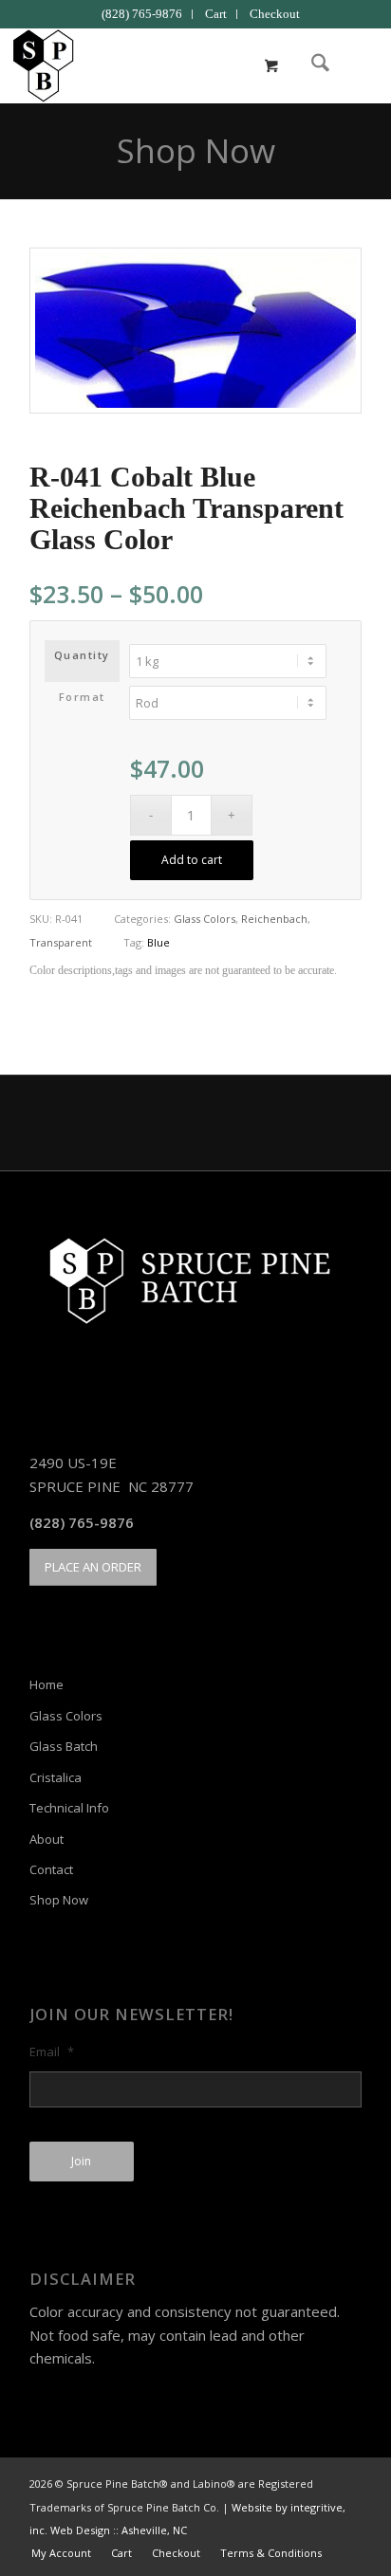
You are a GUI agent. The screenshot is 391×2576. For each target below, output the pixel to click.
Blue (158, 942)
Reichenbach (274, 919)
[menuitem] (142, 14)
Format (82, 697)
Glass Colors (205, 919)
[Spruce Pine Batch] (158, 65)
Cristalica (56, 1777)
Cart (216, 14)
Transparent (61, 942)
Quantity (82, 655)
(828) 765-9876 (142, 14)
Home (47, 1684)
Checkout (275, 14)
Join (81, 2161)
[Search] (311, 65)
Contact (51, 1869)
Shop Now (196, 150)
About (47, 1839)
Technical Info (69, 1808)
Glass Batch (64, 1746)
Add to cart (192, 860)
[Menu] (355, 65)
